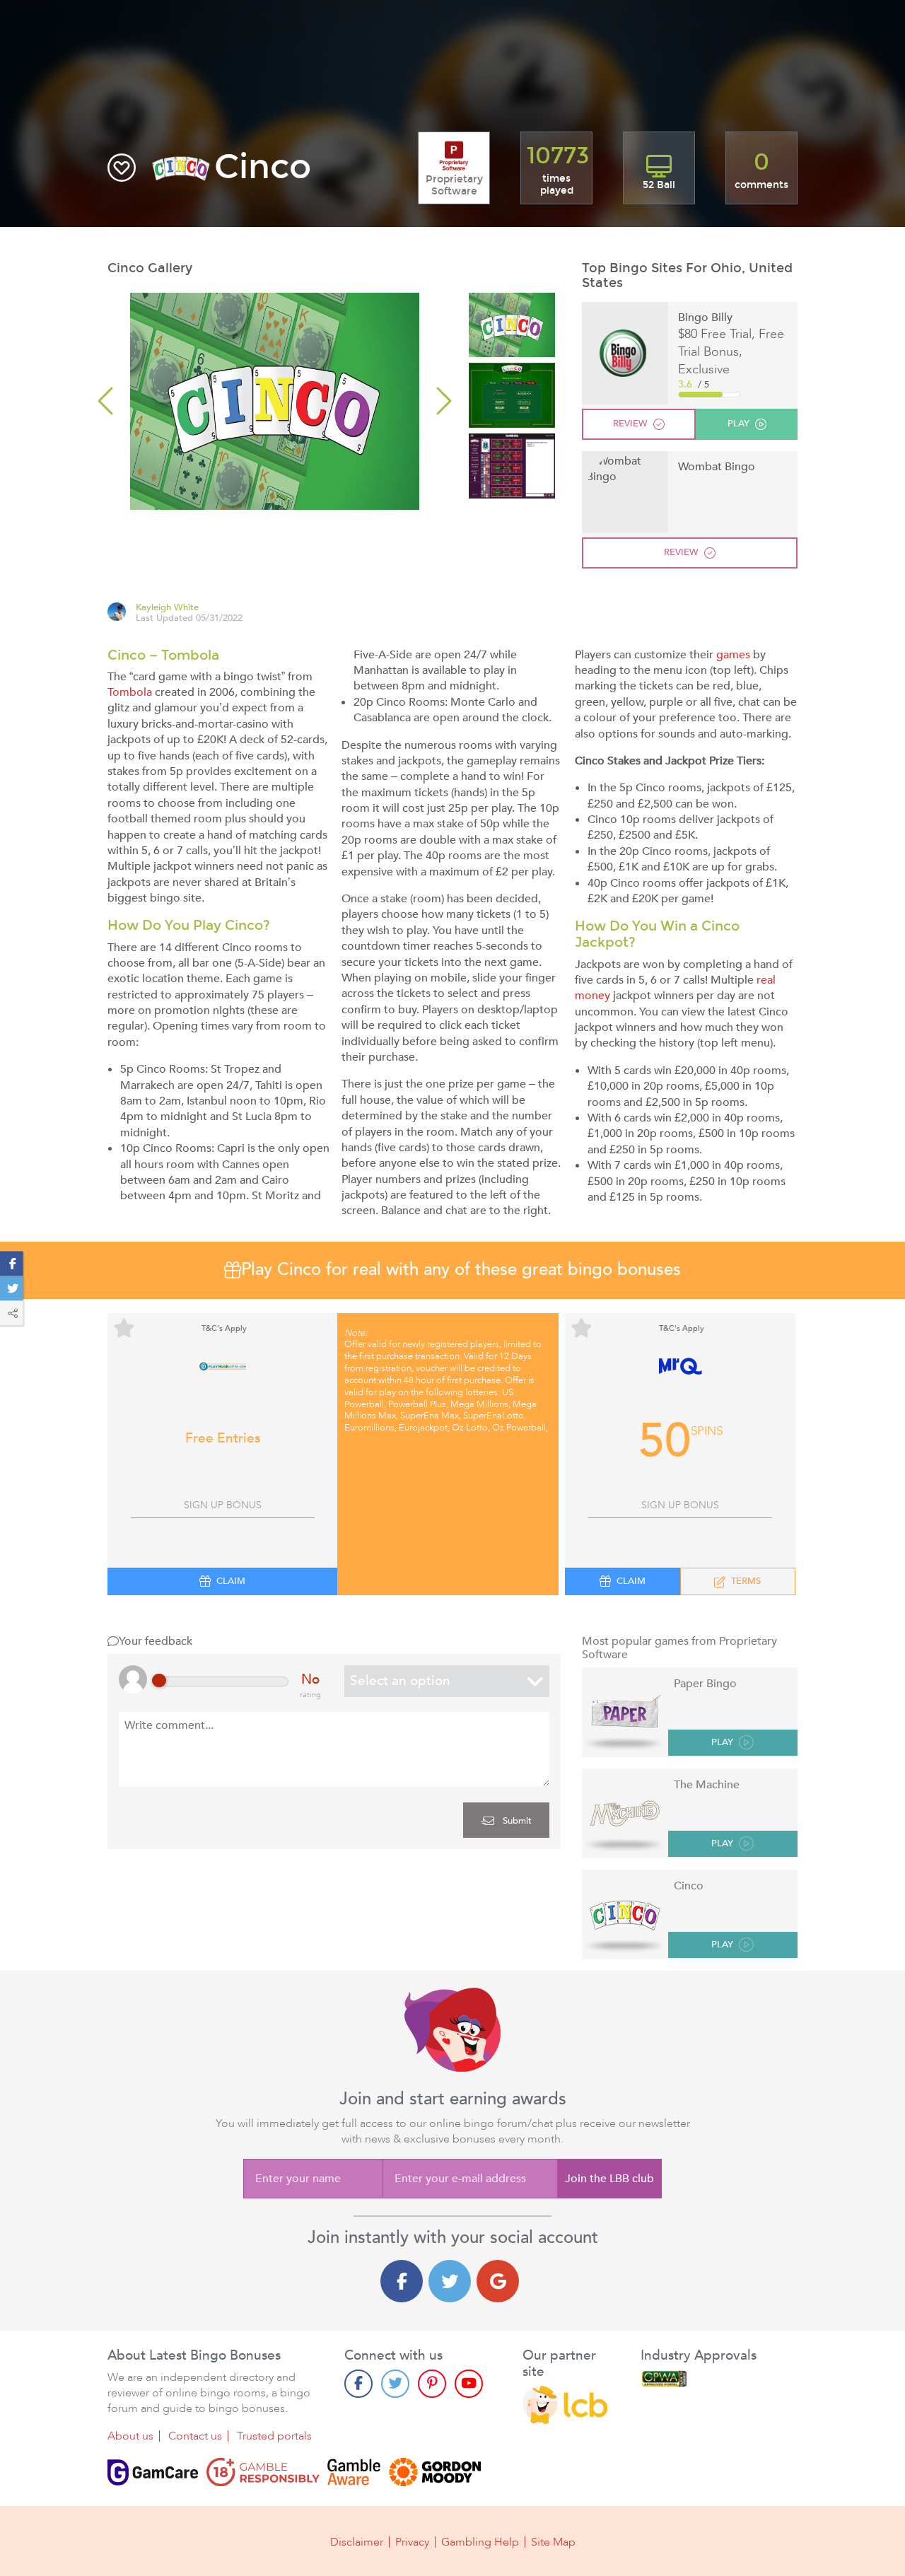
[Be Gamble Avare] (354, 2472)
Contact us (195, 2436)
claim (231, 1581)
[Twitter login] (450, 2281)
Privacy (412, 2542)
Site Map (553, 2542)
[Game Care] (153, 2472)
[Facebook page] (358, 2384)
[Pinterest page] (432, 2384)
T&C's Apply (224, 1328)
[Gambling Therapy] (435, 2472)
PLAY (722, 1743)
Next (442, 401)
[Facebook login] (402, 2281)
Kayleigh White (167, 608)
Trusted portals (274, 2436)
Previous (107, 401)
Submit (516, 1821)
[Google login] (498, 2281)
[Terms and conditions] (263, 2472)
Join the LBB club (609, 2179)
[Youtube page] (469, 2384)
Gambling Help (480, 2542)
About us (130, 2436)
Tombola (130, 692)
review (630, 424)
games (733, 655)
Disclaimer (357, 2542)
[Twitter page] (395, 2384)
